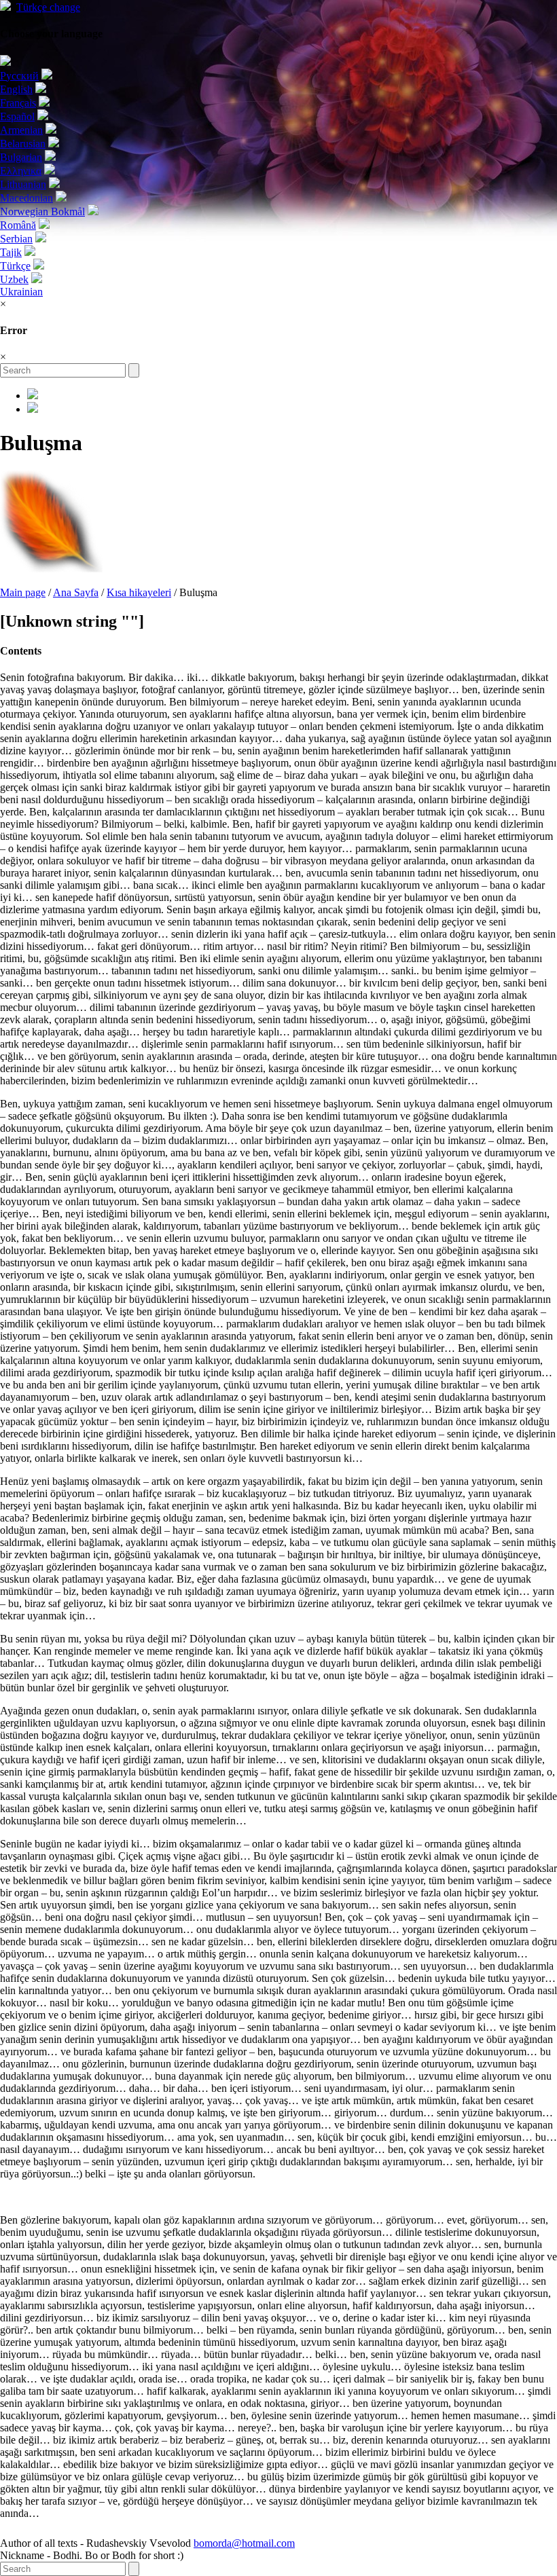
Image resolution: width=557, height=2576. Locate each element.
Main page (23, 592)
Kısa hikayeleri (139, 592)
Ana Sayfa (76, 592)
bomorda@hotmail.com (244, 2543)
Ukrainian (21, 292)
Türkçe (48, 7)
